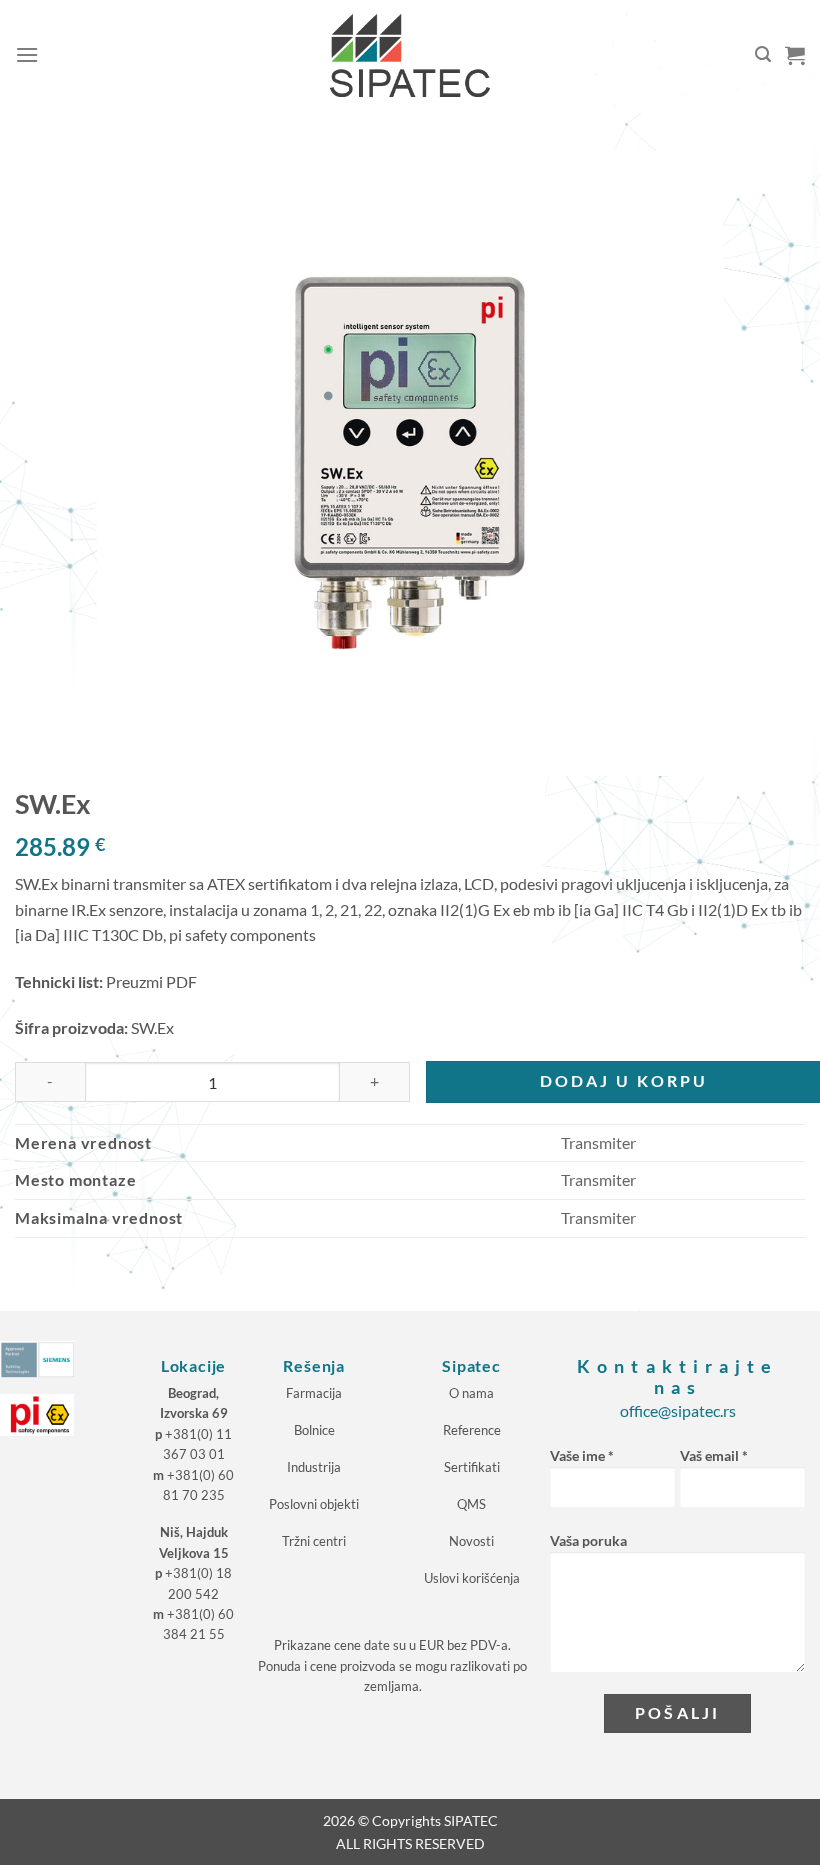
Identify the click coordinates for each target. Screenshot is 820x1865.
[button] (27, 54)
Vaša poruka (588, 1540)
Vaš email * (714, 1455)
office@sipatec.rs (678, 1410)
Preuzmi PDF (151, 981)
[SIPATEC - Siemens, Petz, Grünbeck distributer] (410, 55)
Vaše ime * (582, 1455)
